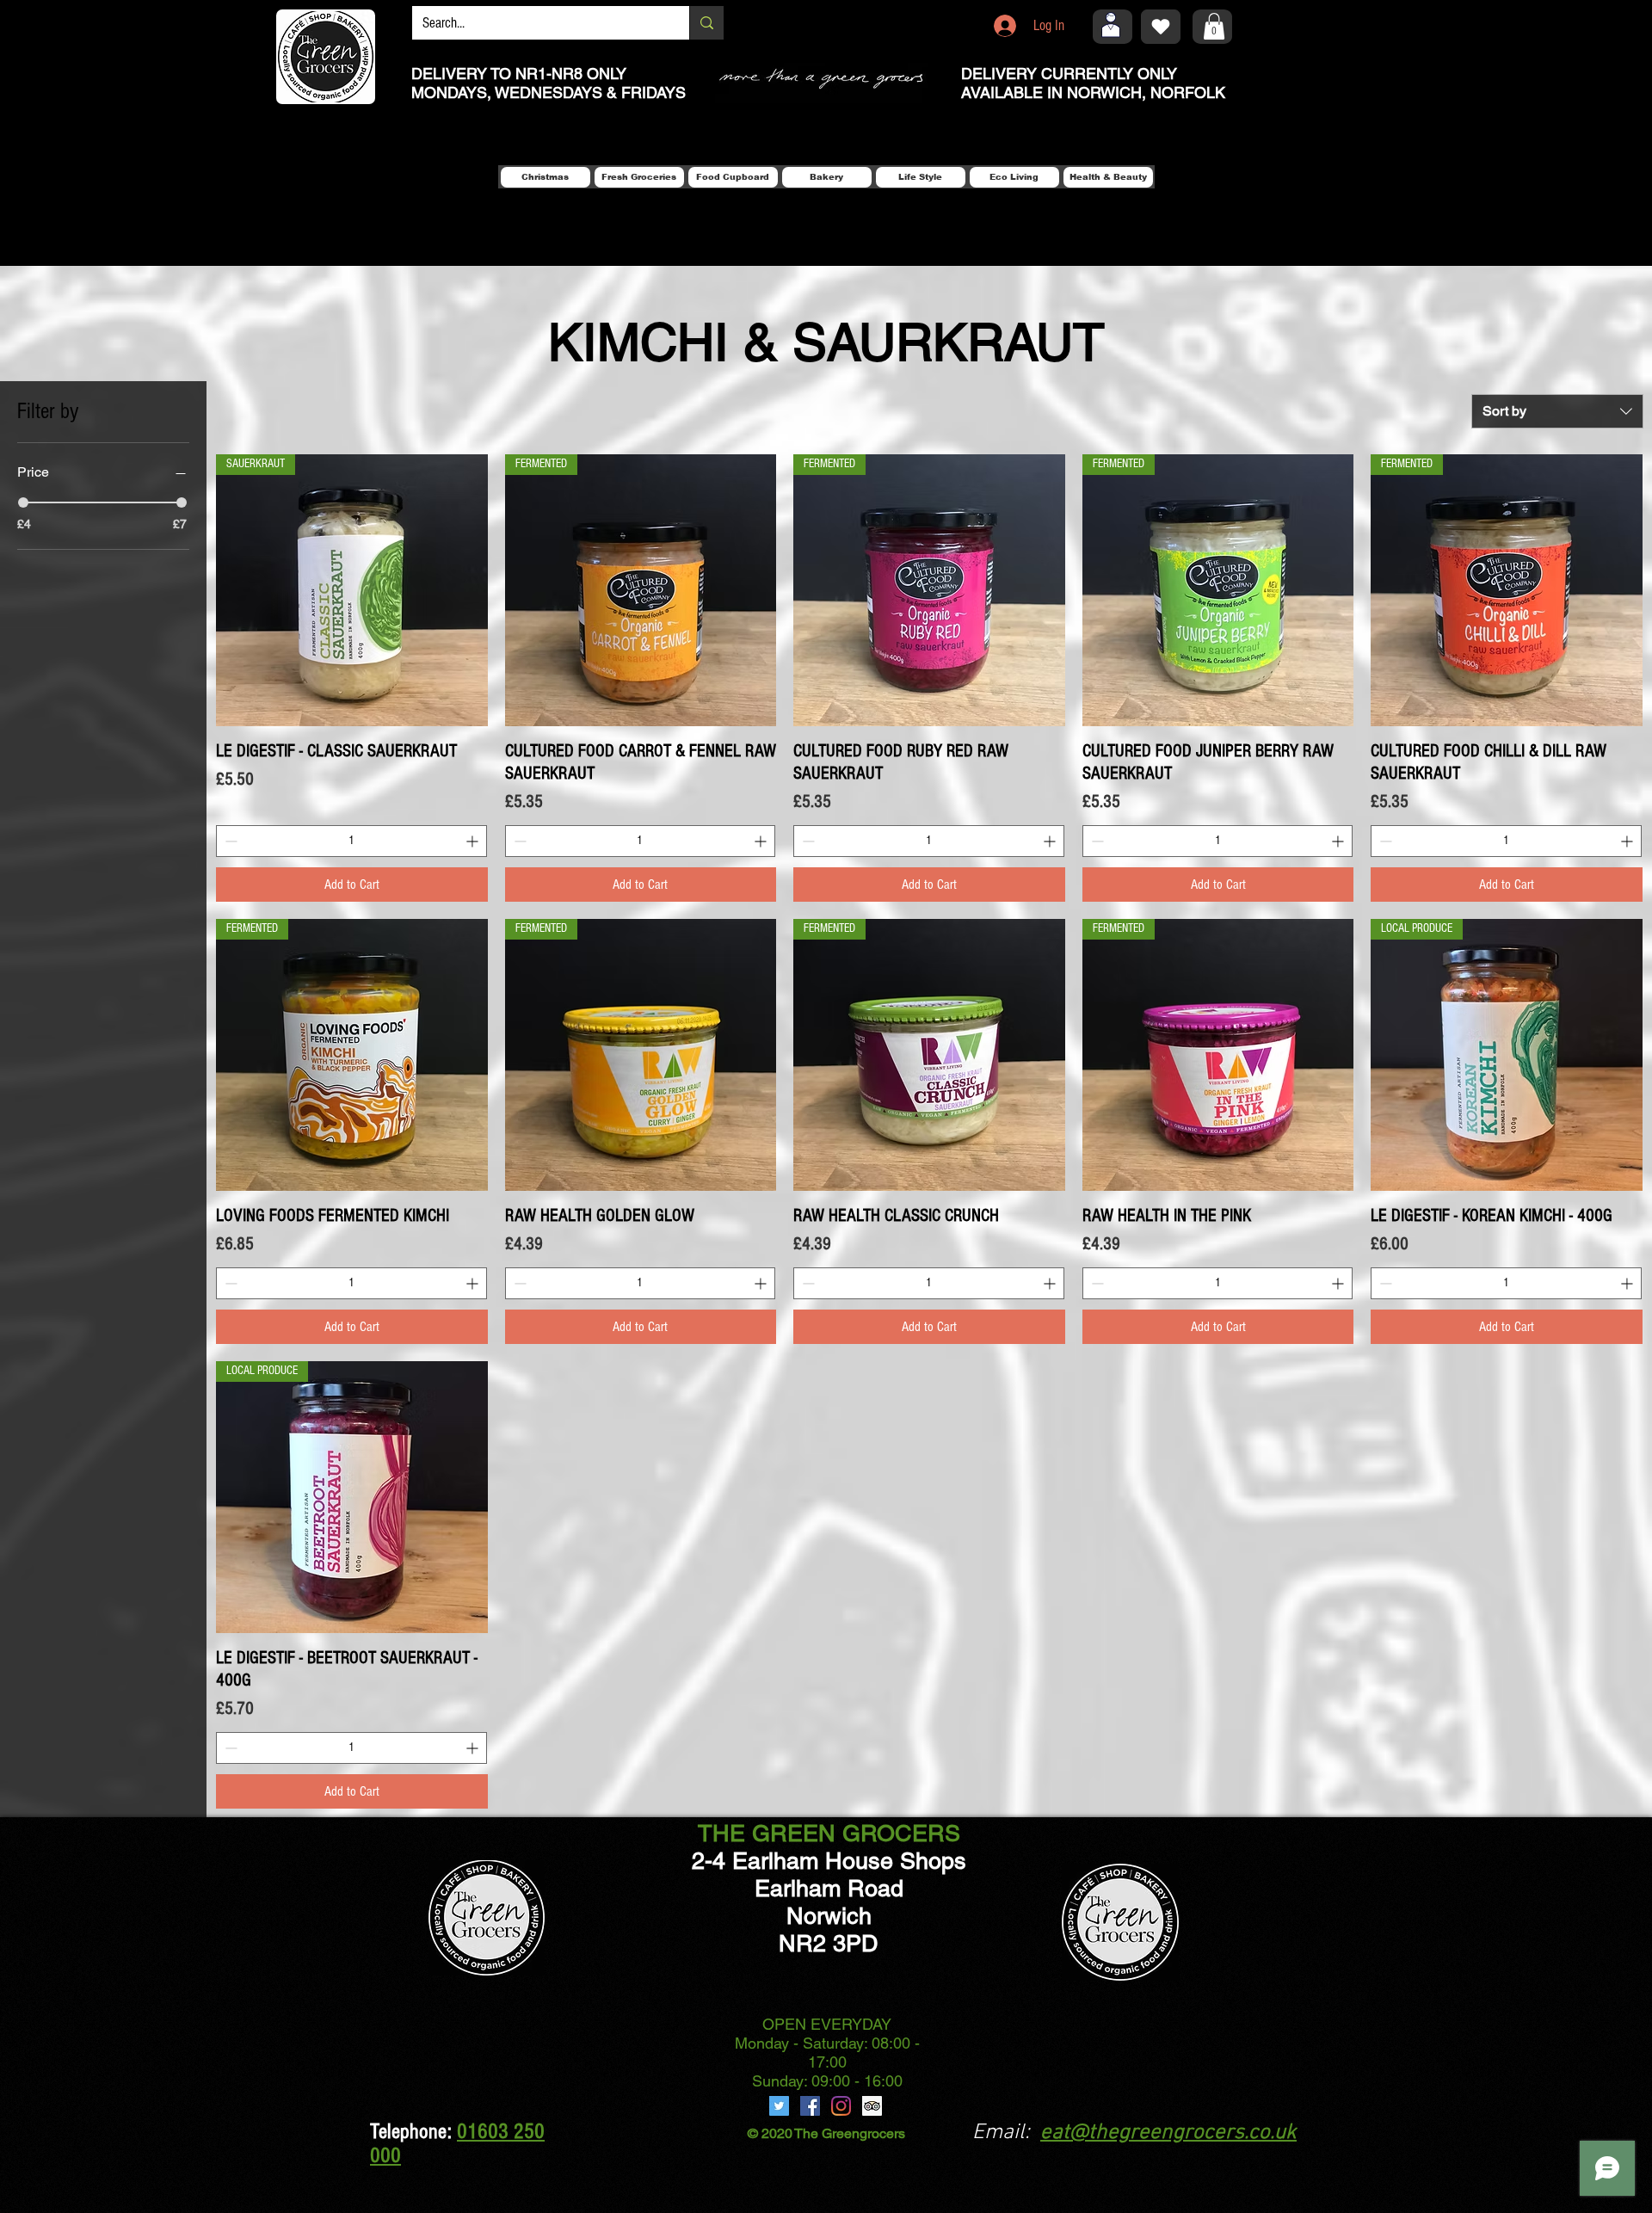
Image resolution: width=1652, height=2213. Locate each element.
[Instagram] (841, 2106)
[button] (1214, 26)
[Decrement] (229, 841)
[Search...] (706, 23)
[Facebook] (810, 2106)
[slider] (23, 502)
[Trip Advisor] (872, 2106)
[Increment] (474, 841)
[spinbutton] (351, 841)
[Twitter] (779, 2106)
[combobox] (1557, 411)
